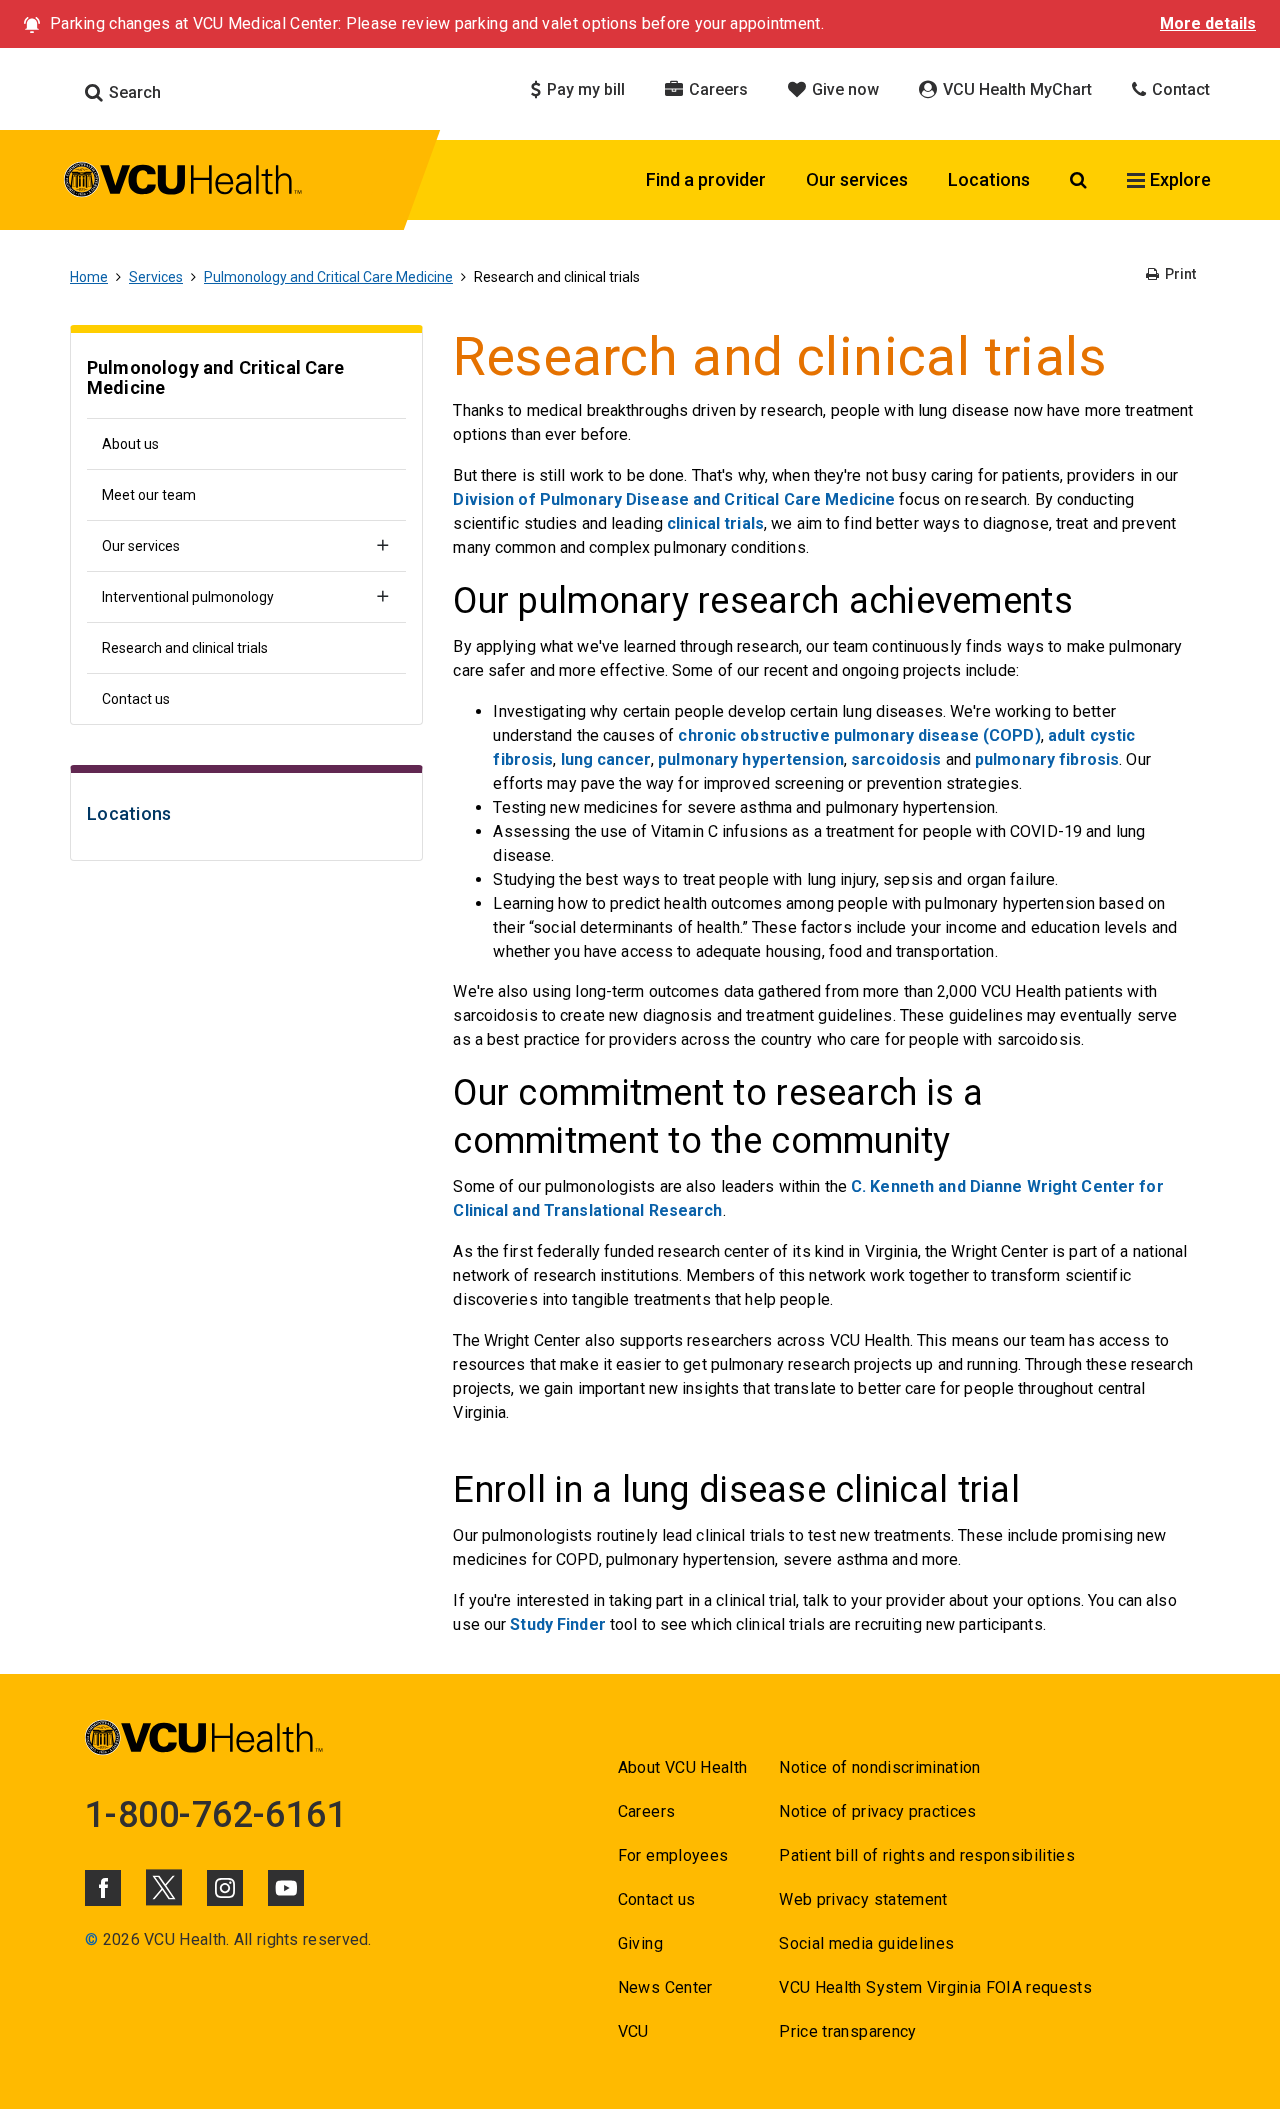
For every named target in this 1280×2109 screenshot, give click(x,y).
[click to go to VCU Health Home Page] (183, 183)
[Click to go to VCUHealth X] (164, 1887)
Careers (716, 89)
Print (1179, 274)
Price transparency (847, 2031)
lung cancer (606, 759)
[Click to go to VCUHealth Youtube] (286, 1888)
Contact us (136, 699)
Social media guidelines (866, 1943)
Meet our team (149, 495)
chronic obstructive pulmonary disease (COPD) (859, 735)
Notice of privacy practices (877, 1811)
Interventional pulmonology (188, 597)
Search (133, 92)
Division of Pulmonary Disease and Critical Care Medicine (674, 499)
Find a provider (706, 179)
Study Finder (557, 1624)
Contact (1179, 89)
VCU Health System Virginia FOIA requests (935, 1987)
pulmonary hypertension (751, 759)
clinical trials (715, 523)
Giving (640, 1943)
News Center (665, 1987)
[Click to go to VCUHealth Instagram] (225, 1888)
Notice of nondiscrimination (879, 1767)
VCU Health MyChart (1015, 89)
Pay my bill (584, 89)
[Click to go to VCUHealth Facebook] (103, 1888)
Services (156, 277)
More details (1208, 23)
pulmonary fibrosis (1047, 759)
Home (89, 277)
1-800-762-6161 (216, 1815)
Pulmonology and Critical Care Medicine (328, 277)
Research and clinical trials (185, 648)
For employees (673, 1855)
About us (130, 444)
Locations (989, 179)
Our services (857, 179)
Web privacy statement (863, 1899)
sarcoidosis (896, 759)
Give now (843, 89)
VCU (633, 2031)
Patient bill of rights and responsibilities (927, 1855)
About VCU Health (682, 1767)
